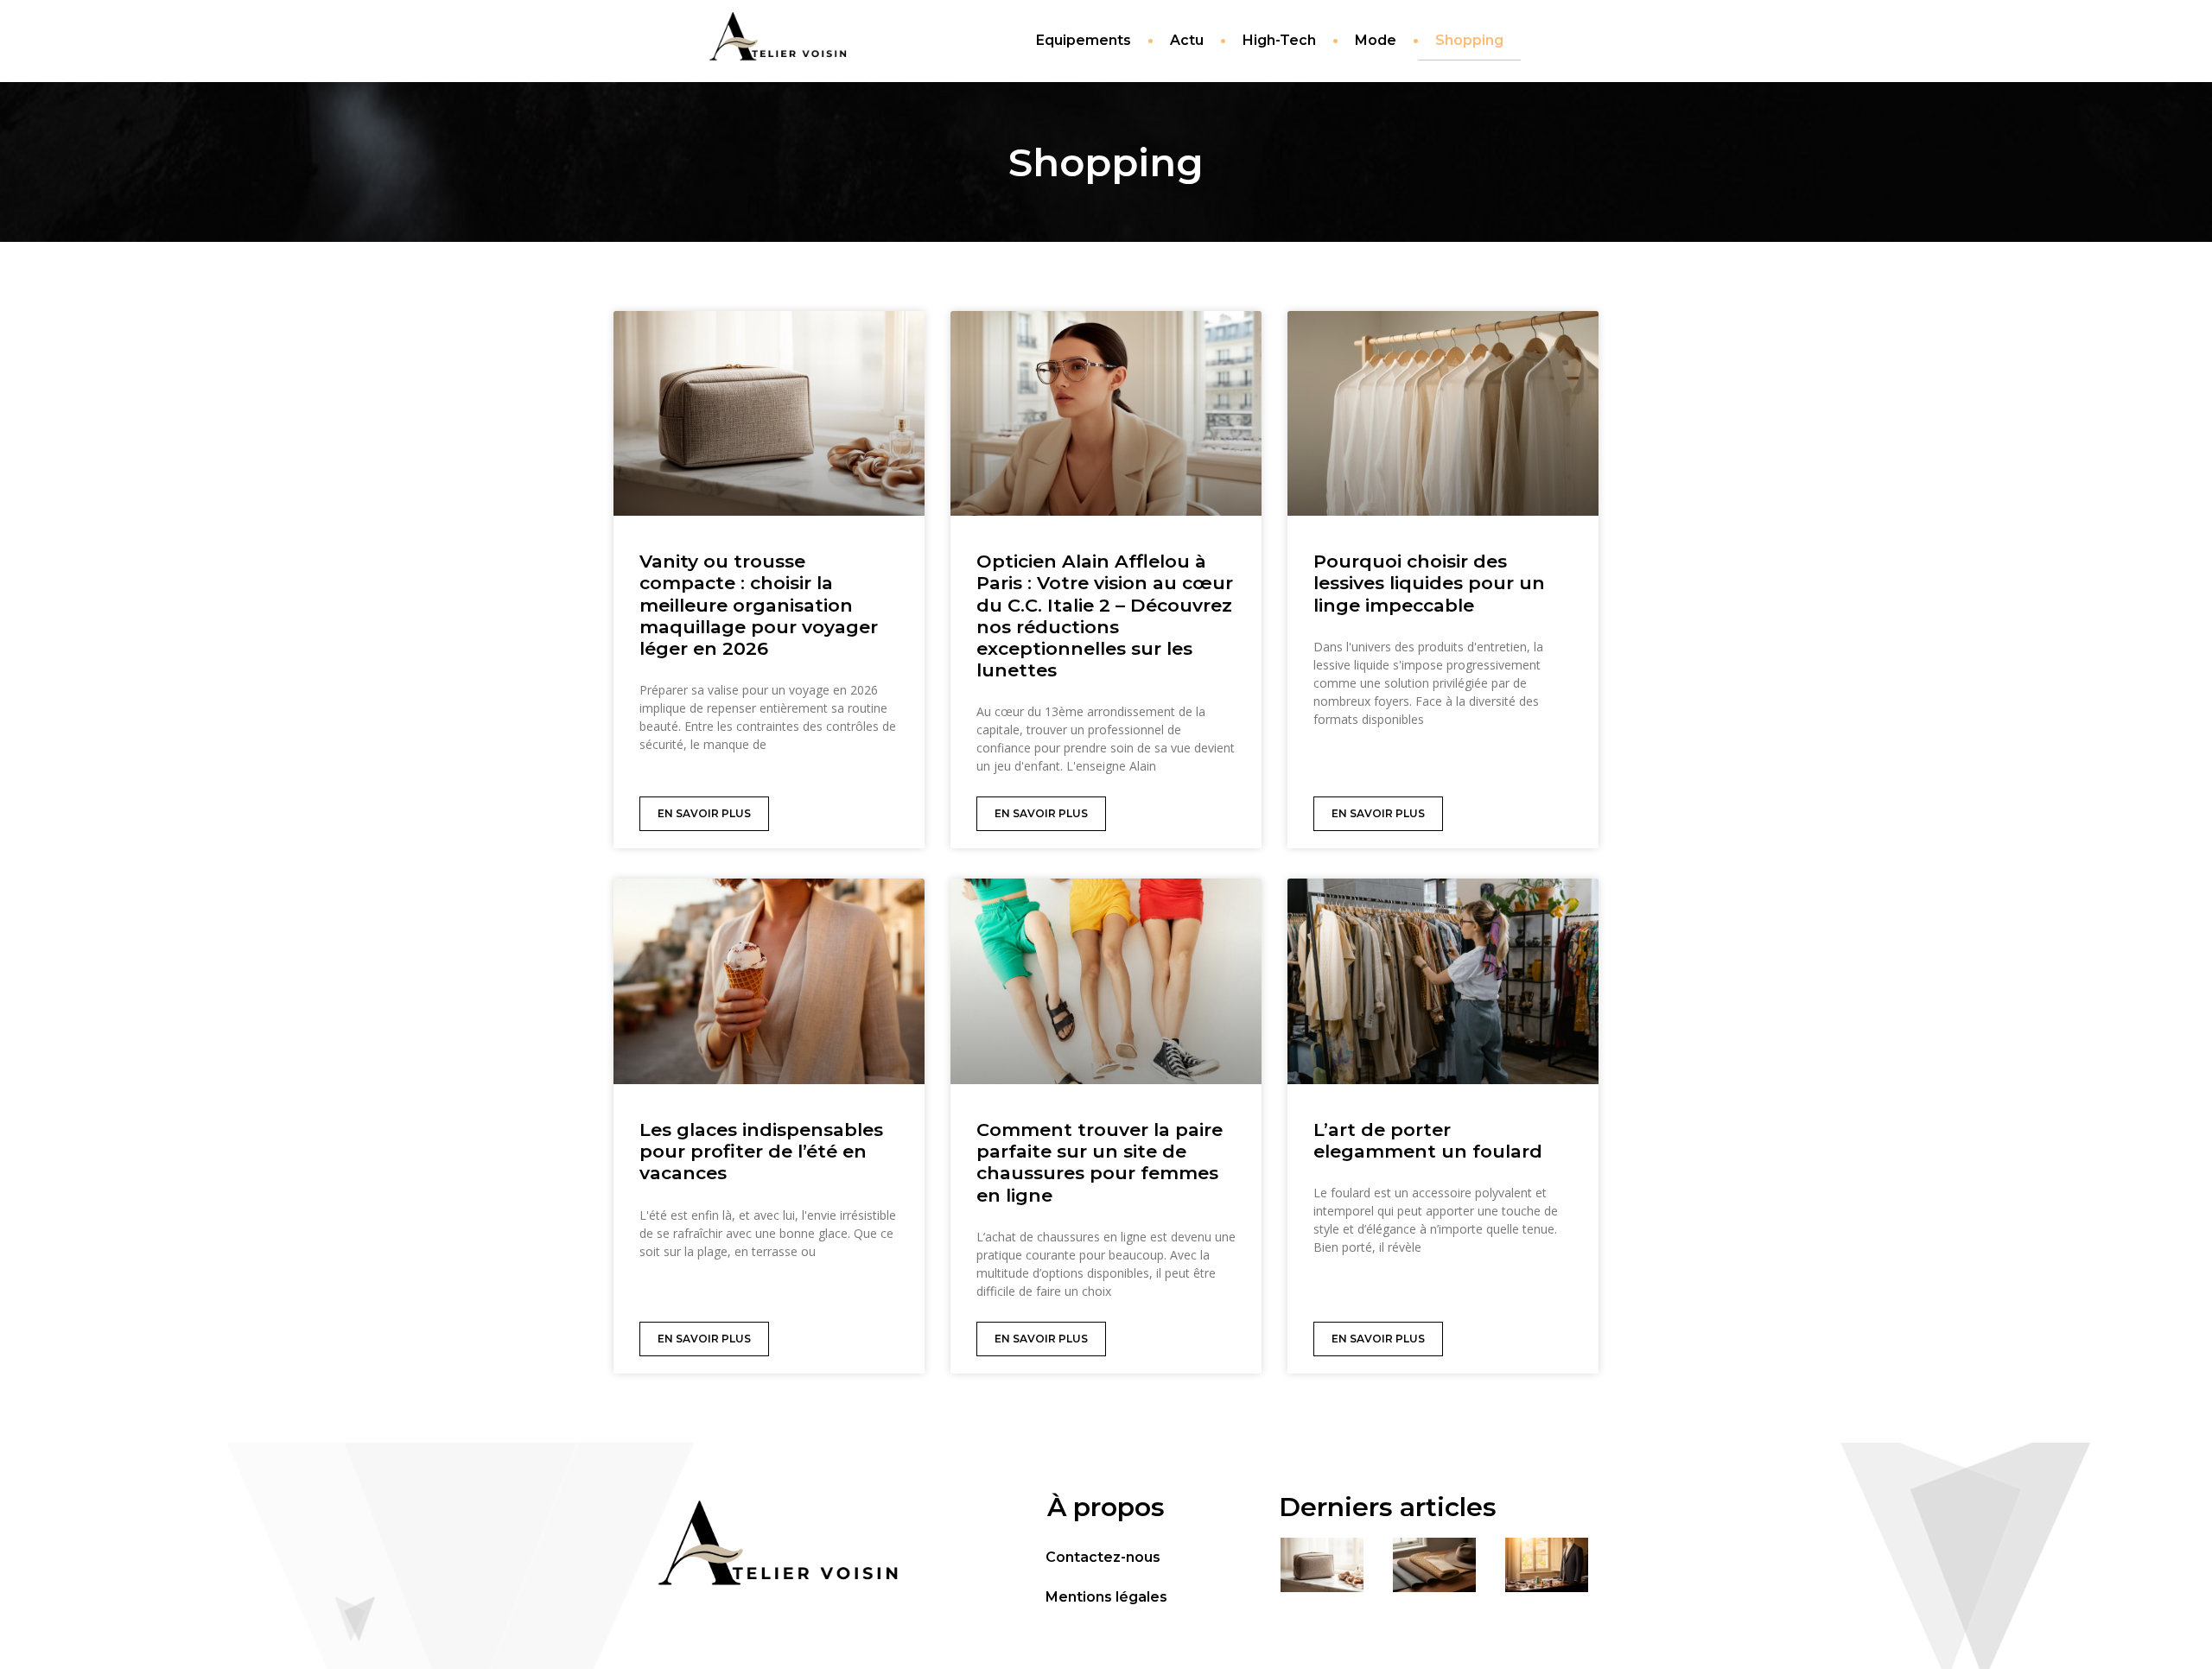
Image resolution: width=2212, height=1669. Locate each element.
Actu (1187, 40)
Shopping (1469, 40)
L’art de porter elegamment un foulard (1428, 1140)
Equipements (1084, 40)
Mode (1376, 40)
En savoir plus (704, 813)
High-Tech (1279, 40)
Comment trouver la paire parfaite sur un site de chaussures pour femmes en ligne (1100, 1162)
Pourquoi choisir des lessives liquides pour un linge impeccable (1429, 583)
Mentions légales (1106, 1597)
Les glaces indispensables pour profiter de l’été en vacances (761, 1151)
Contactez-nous (1103, 1557)
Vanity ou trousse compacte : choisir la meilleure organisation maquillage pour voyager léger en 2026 (759, 605)
